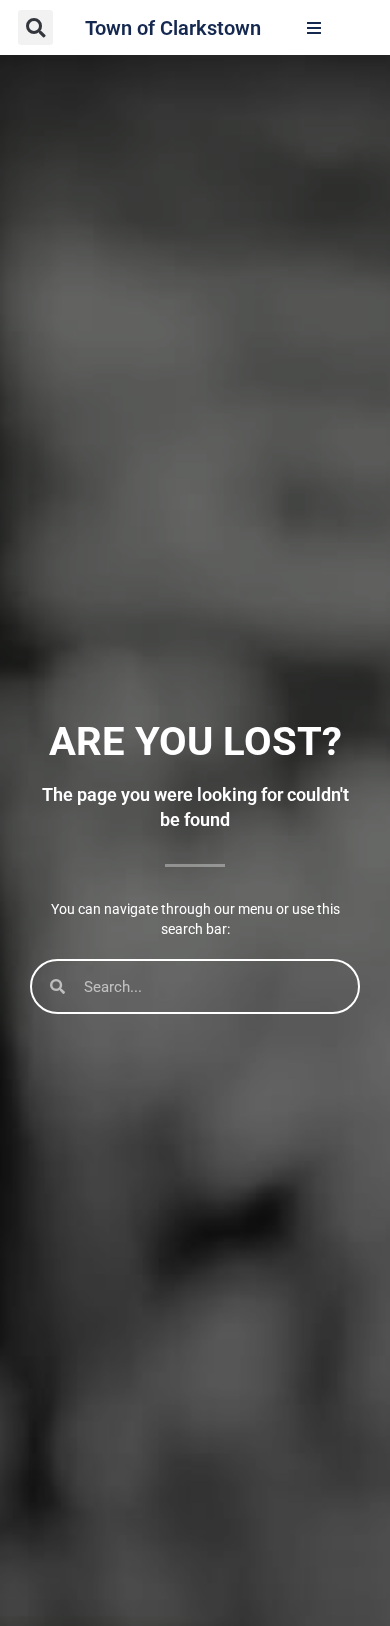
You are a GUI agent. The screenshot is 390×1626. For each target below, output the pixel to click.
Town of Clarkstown (173, 28)
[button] (35, 27)
